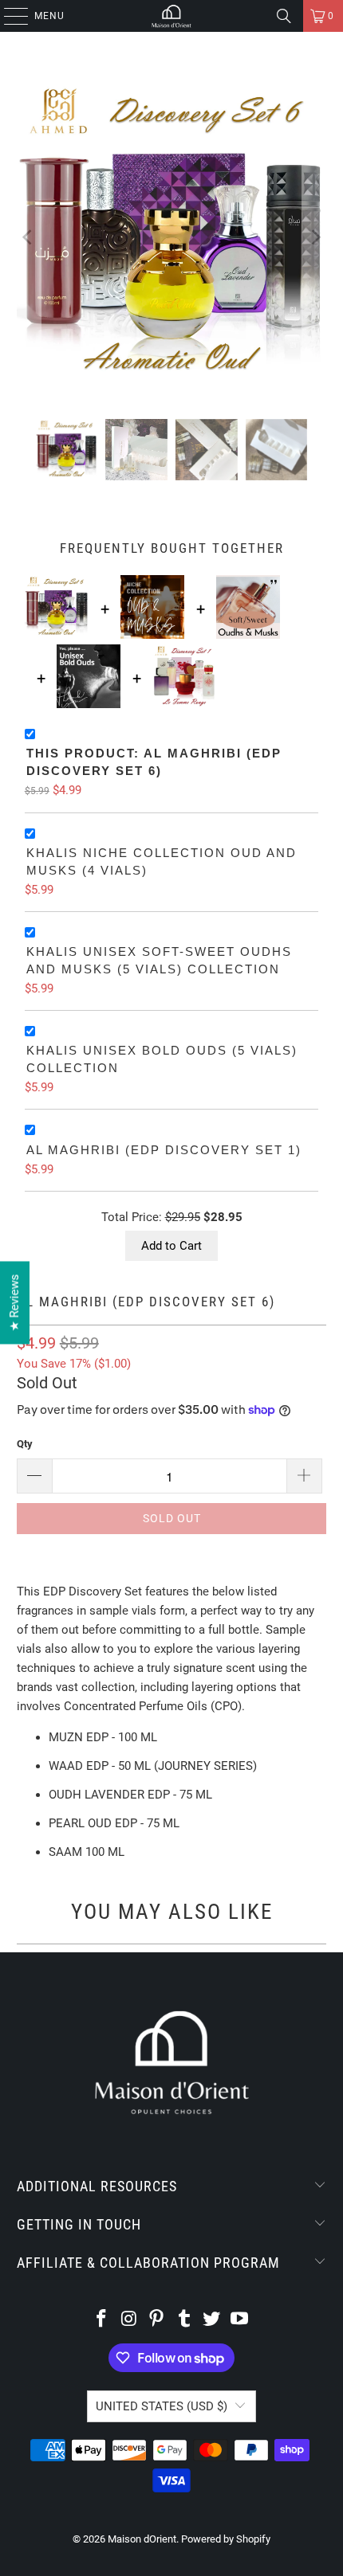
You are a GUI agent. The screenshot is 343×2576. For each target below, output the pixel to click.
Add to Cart (171, 1246)
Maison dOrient (142, 2539)
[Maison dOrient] (172, 16)
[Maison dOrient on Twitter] (212, 2320)
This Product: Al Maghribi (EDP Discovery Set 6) (154, 762)
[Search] (284, 16)
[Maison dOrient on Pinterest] (157, 2320)
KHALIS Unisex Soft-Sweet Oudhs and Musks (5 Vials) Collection (159, 961)
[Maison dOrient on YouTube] (240, 2320)
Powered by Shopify (226, 2539)
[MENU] (8, 16)
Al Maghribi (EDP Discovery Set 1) (164, 1150)
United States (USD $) (162, 2406)
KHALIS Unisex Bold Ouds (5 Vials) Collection (162, 1059)
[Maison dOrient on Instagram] (129, 2320)
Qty (25, 1444)
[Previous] (29, 237)
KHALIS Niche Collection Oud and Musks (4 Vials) (162, 862)
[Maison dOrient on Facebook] (101, 2320)
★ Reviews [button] (14, 1303)
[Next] (314, 237)
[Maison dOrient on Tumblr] (185, 2320)
